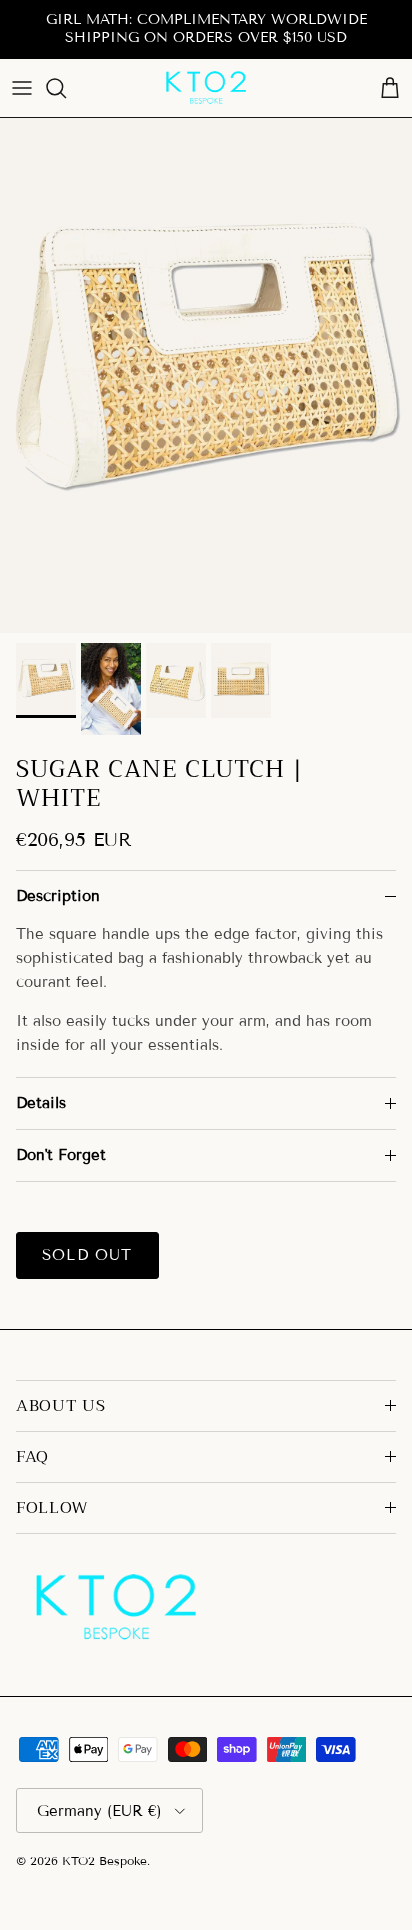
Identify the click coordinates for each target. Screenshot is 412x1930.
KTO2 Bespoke (104, 1860)
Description (58, 896)
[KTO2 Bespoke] (206, 88)
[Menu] (22, 88)
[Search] (66, 88)
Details (41, 1103)
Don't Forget (61, 1155)
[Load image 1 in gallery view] (206, 375)
